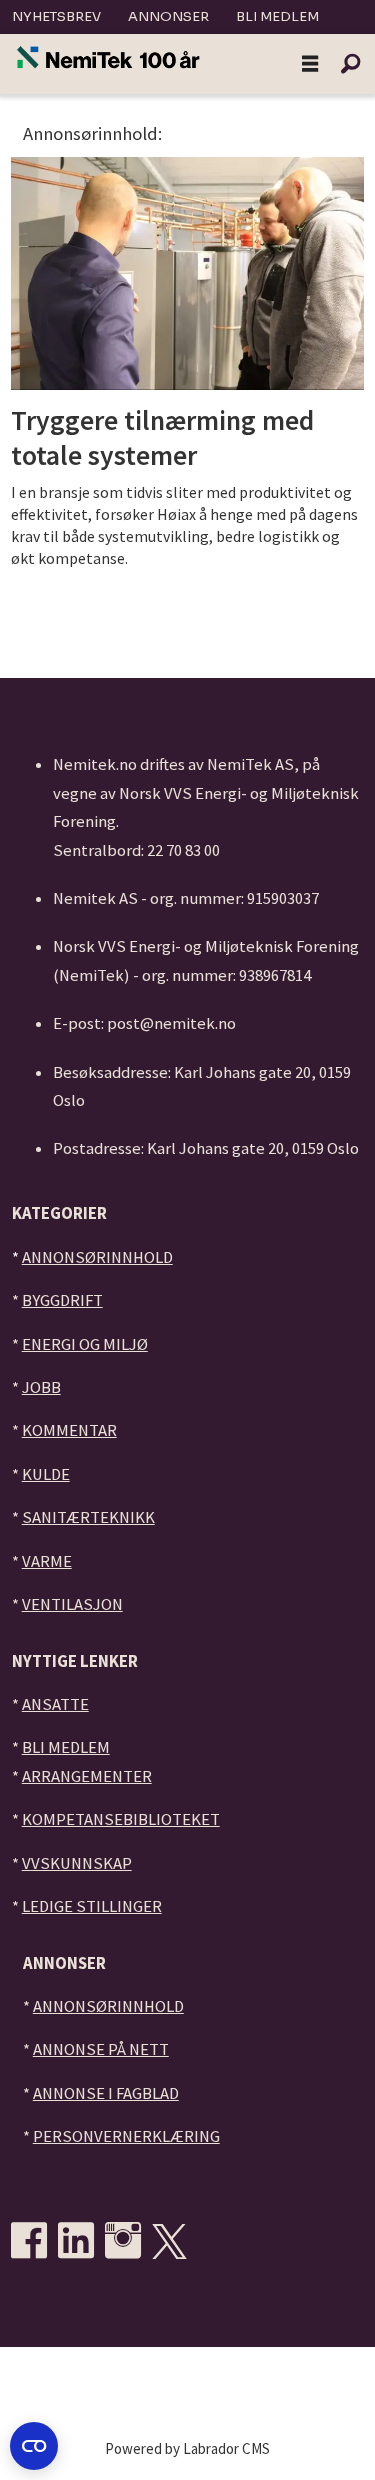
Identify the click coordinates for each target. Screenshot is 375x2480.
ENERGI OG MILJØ (85, 1344)
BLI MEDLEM (66, 1747)
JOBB (41, 1387)
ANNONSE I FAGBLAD (106, 2093)
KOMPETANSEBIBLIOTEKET (121, 1819)
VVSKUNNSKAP (77, 1863)
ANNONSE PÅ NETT (101, 2049)
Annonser (168, 16)
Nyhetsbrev (56, 16)
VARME (47, 1561)
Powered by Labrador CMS (187, 2448)
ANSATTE (55, 1704)
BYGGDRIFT (62, 1300)
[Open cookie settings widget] (34, 2446)
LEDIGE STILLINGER (92, 1906)
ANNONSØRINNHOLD (97, 1257)
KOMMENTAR (69, 1430)
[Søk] (350, 64)
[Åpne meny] (310, 64)
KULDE (46, 1474)
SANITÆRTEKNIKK (88, 1517)
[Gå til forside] (108, 58)
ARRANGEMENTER (87, 1776)
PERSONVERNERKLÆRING (126, 2136)
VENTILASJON (72, 1604)
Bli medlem (277, 16)
